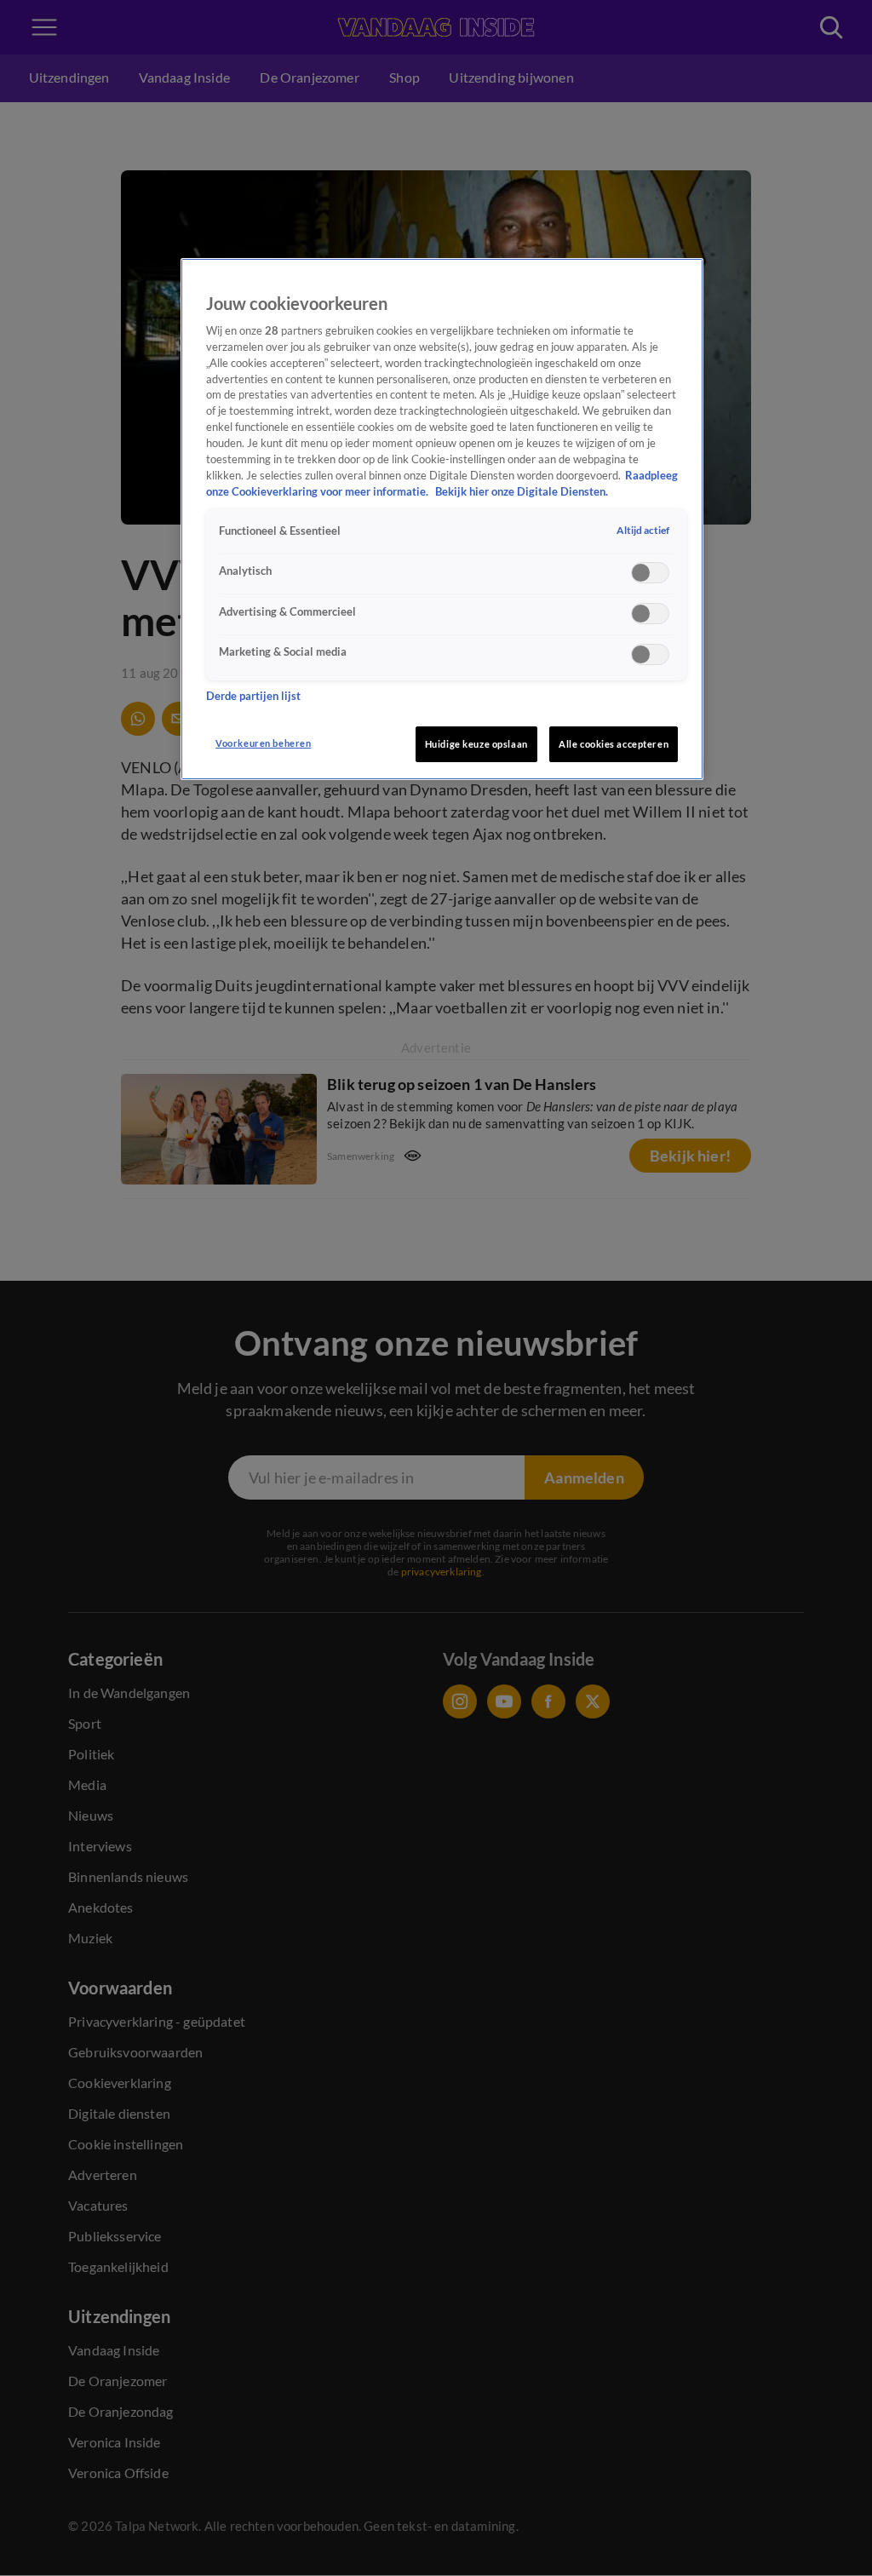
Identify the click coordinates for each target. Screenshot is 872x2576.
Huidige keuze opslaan (476, 744)
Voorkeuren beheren (263, 743)
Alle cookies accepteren (614, 744)
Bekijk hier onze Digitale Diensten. (522, 492)
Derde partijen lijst (253, 696)
